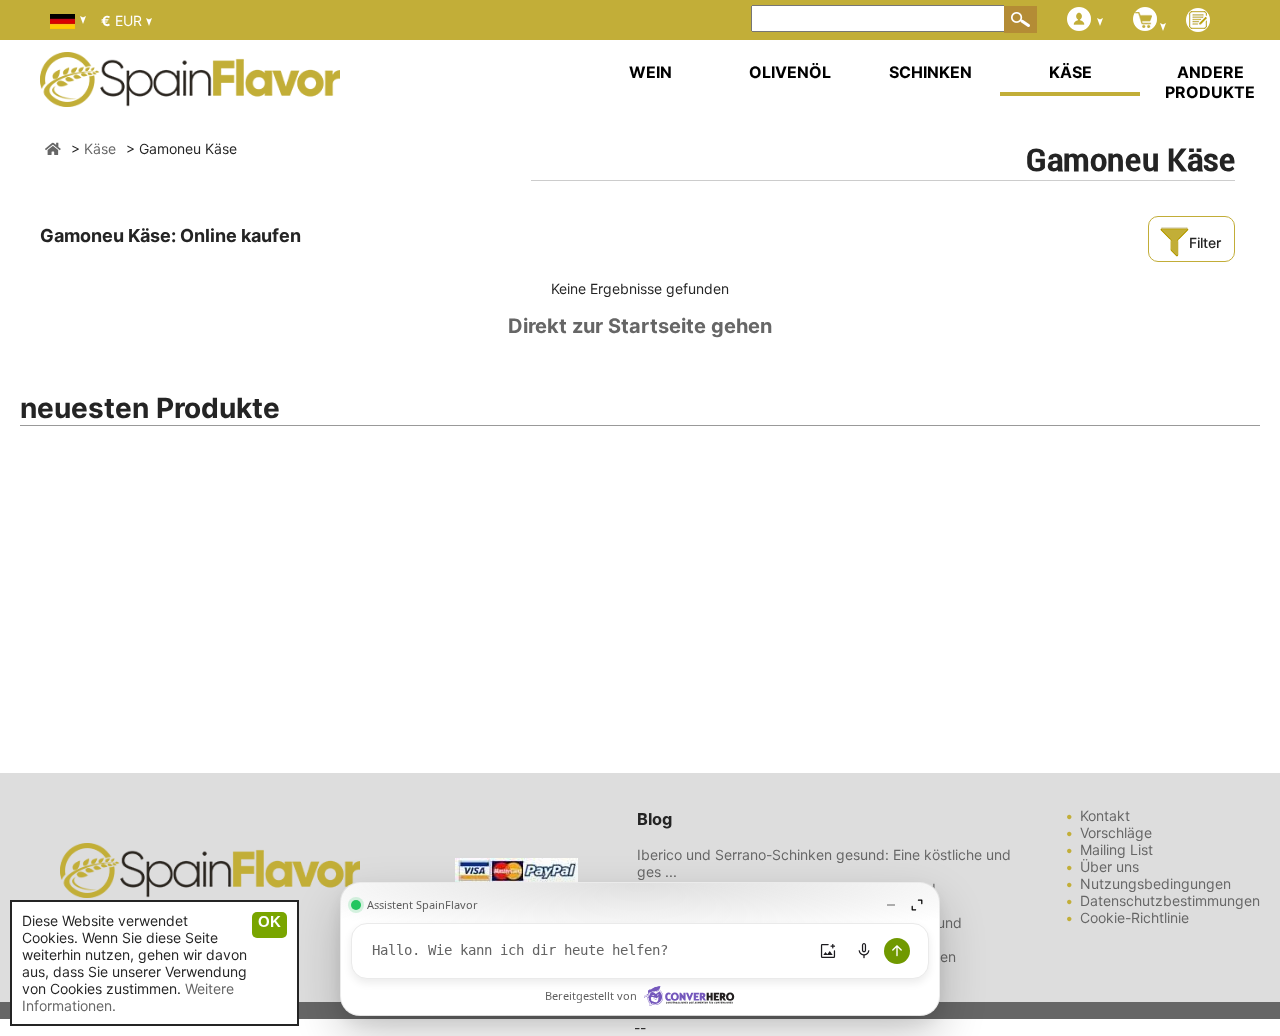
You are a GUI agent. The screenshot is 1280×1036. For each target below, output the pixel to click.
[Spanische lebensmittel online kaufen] (190, 94)
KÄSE (1070, 72)
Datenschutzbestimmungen (1170, 900)
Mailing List (1116, 849)
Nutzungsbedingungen (1155, 883)
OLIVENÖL (790, 72)
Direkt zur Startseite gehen (640, 326)
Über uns (1109, 866)
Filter (1205, 242)
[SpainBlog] (1198, 21)
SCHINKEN (930, 72)
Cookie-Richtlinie (1134, 917)
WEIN (650, 72)
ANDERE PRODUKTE (1210, 82)
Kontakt (1105, 815)
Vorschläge (1116, 832)
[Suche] (1021, 19)
